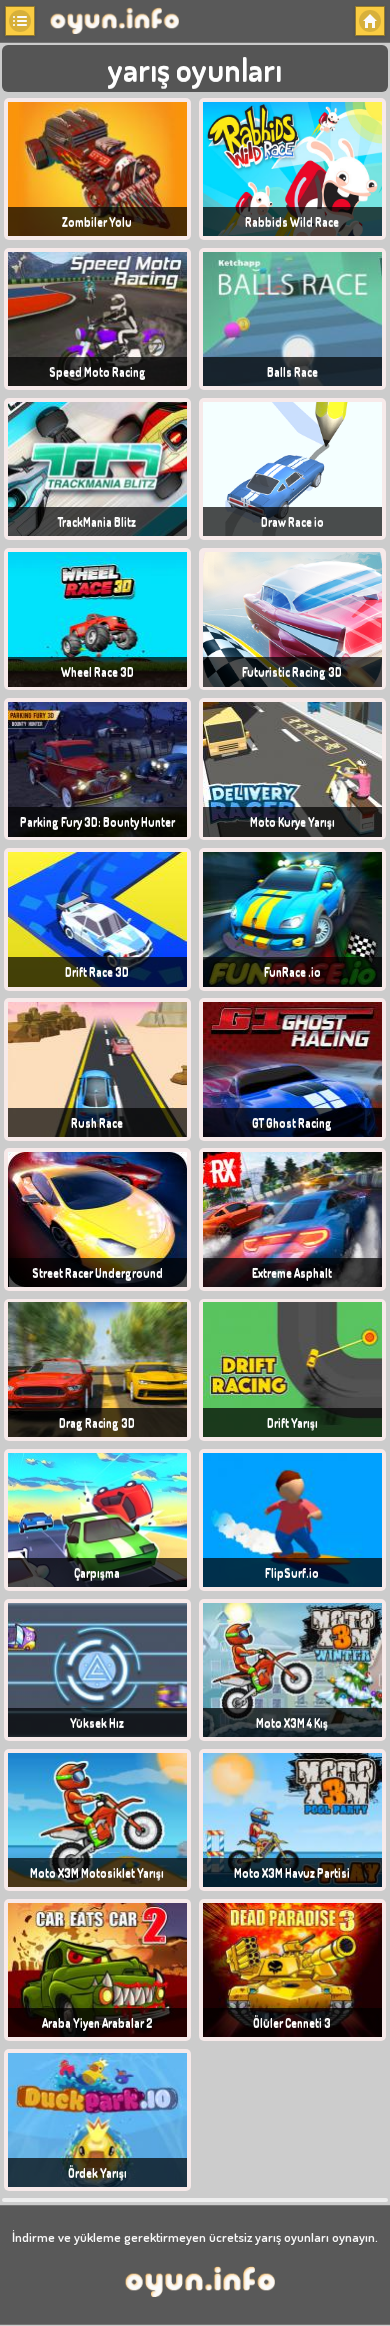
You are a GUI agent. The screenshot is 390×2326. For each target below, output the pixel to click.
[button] (20, 21)
